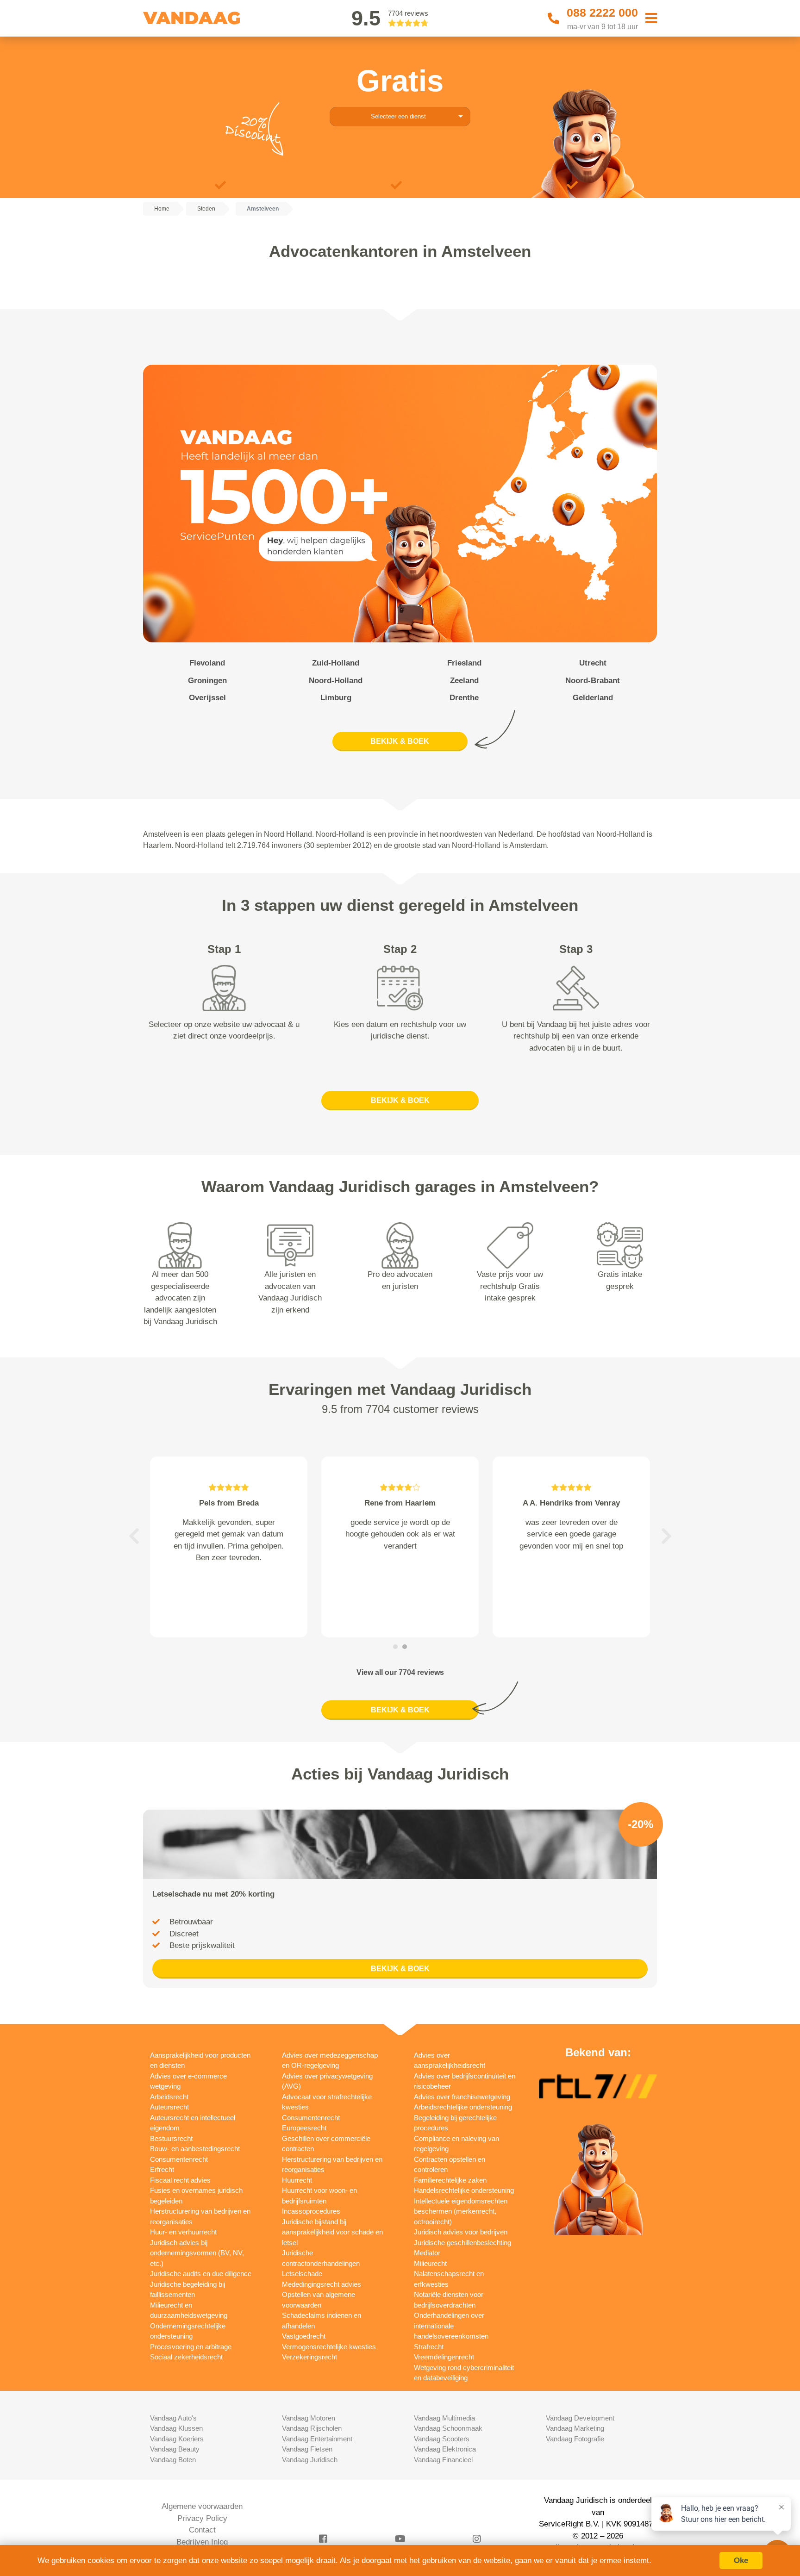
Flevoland (207, 663)
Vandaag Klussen (176, 2428)
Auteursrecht (169, 2107)
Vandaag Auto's (173, 2418)
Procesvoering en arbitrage (191, 2347)
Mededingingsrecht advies (322, 2284)
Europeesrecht (304, 2128)
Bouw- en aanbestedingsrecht (195, 2149)
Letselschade (302, 2274)
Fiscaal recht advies (180, 2180)
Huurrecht (297, 2180)
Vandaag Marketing (575, 2428)
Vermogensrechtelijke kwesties (329, 2347)
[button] (134, 1536)
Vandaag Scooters (442, 2439)
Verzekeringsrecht (309, 2357)
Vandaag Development (580, 2418)
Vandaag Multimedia (444, 2418)
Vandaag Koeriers (177, 2439)
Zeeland (464, 681)
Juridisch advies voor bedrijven (461, 2232)
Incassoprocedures (311, 2211)
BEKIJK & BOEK (400, 741)
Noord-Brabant (593, 681)
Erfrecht (162, 2169)
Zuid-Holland (336, 663)
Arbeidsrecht (169, 2097)
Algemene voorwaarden (202, 2506)
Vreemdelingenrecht (444, 2357)
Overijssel (207, 698)
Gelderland (593, 698)
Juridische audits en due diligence (201, 2274)
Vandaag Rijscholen (312, 2428)
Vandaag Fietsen (307, 2449)
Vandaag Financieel (443, 2460)
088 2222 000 (602, 12)
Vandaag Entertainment (317, 2439)
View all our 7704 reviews (400, 1672)
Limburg (336, 698)
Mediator (427, 2253)
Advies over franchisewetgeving (462, 2097)
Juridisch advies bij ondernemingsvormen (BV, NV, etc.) (197, 2253)
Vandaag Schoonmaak (448, 2428)
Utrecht (593, 663)
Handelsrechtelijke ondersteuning (464, 2190)
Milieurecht (430, 2263)
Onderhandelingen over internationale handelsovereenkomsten (451, 2326)
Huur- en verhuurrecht (183, 2232)
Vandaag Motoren (309, 2418)
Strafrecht (429, 2347)
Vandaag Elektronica (445, 2449)
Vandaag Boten (173, 2460)
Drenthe (464, 698)
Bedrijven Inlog (202, 2542)
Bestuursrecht (171, 2138)
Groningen (207, 681)
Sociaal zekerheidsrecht (186, 2357)
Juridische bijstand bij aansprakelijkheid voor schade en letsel (332, 2232)
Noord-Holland (336, 681)
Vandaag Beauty (175, 2449)
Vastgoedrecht (304, 2336)
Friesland (464, 663)
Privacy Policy (202, 2518)
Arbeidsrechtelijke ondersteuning (463, 2107)
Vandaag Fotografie (575, 2439)
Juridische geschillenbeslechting (462, 2243)
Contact (202, 2530)
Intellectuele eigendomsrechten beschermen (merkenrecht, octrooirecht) (461, 2211)
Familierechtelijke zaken (450, 2180)
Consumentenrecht (179, 2159)
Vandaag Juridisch (310, 2460)
